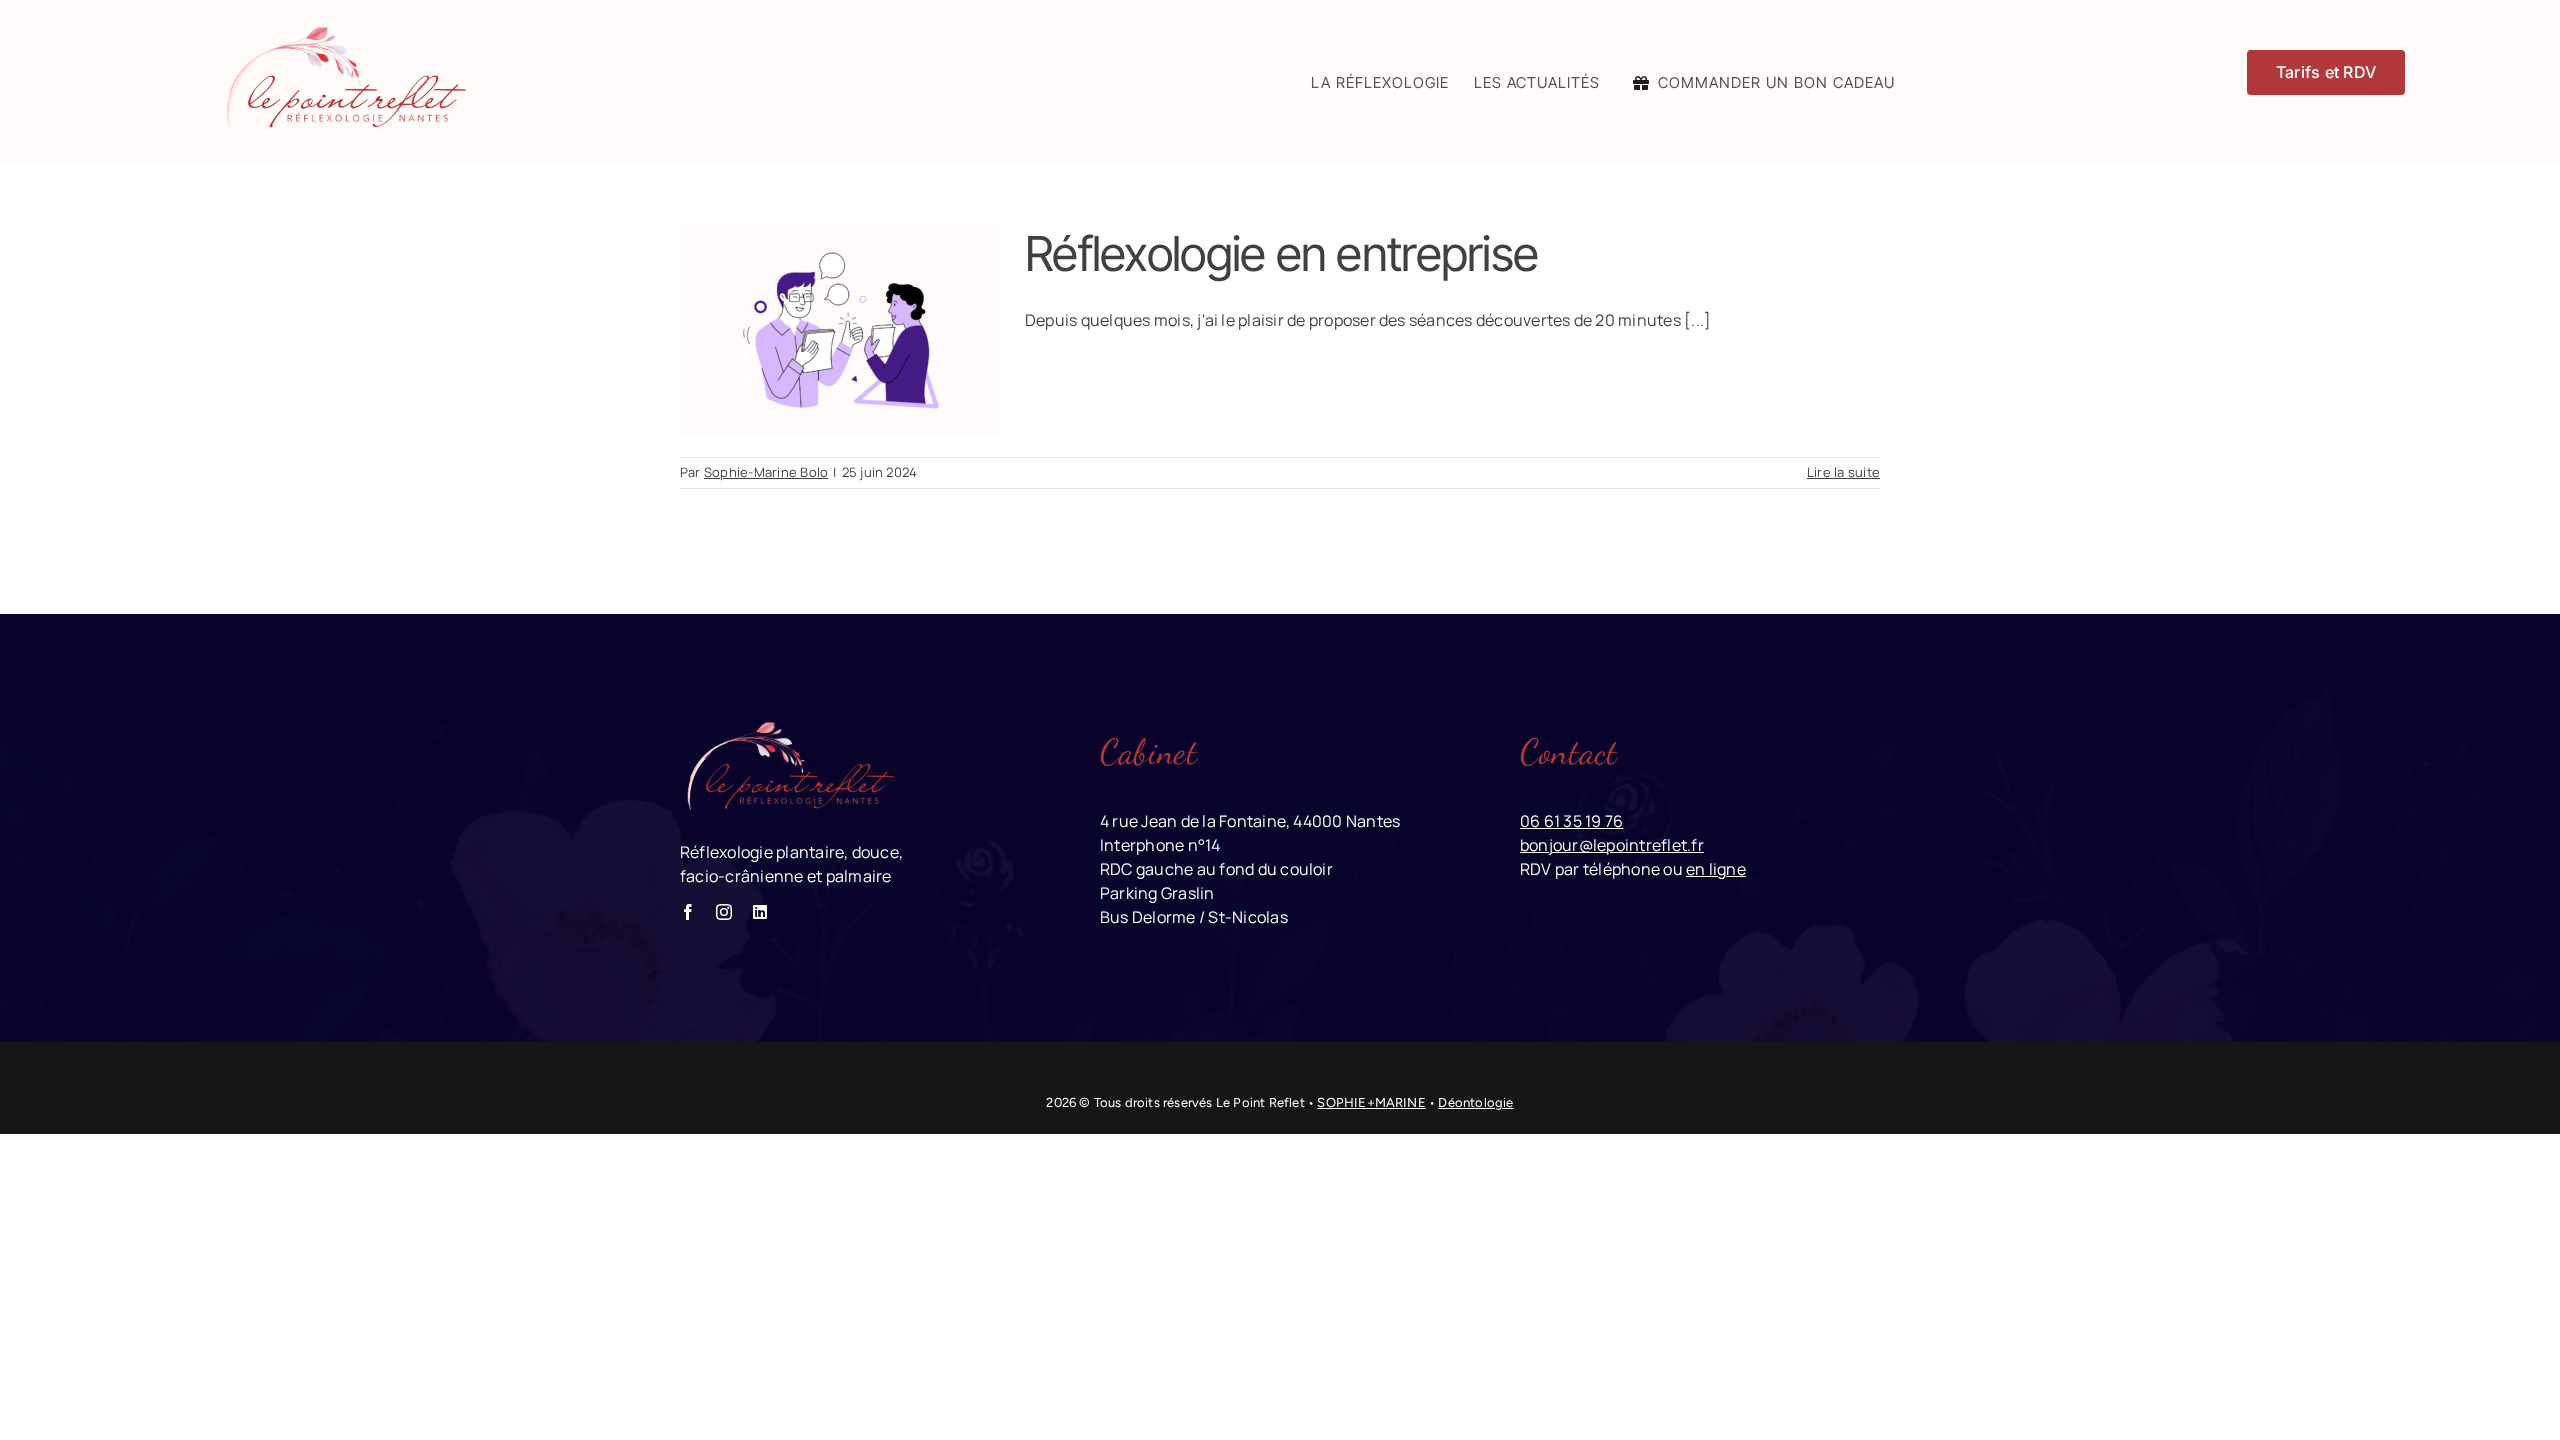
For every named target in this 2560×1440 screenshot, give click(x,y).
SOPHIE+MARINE (1371, 1102)
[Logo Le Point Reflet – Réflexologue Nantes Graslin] (343, 28)
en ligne (1716, 869)
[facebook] (688, 912)
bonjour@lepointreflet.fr (1612, 845)
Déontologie (1475, 1102)
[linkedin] (760, 912)
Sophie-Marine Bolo (766, 472)
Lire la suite (1843, 472)
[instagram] (724, 912)
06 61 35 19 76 (1571, 821)
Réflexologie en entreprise (1281, 253)
